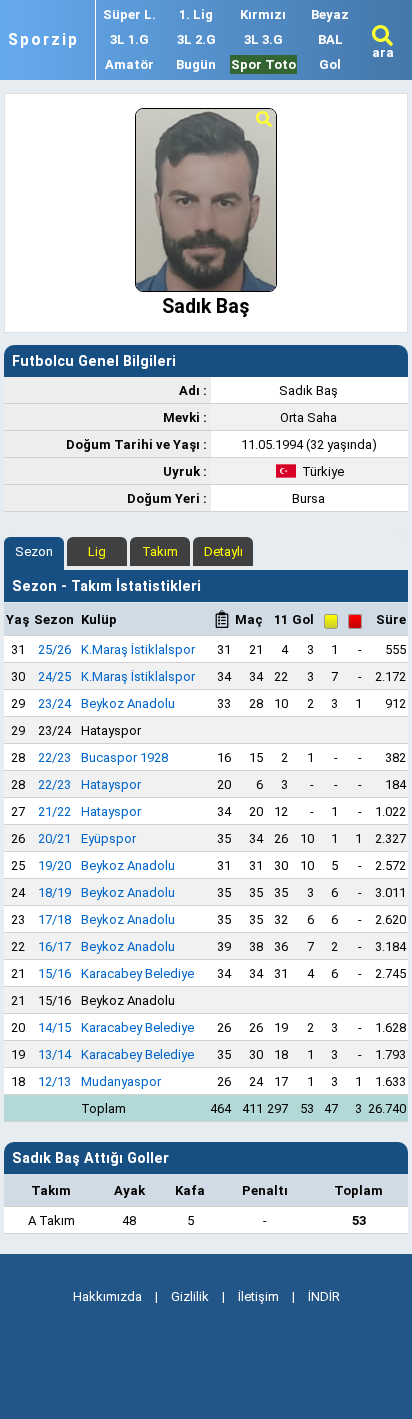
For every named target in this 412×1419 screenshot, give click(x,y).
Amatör (129, 64)
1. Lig (196, 14)
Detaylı (223, 551)
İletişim (258, 1296)
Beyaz (330, 14)
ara (383, 52)
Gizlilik (190, 1296)
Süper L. (129, 14)
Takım (160, 551)
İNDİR (324, 1296)
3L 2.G (196, 39)
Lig (97, 551)
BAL (330, 39)
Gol (330, 64)
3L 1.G (129, 39)
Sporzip (43, 40)
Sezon (34, 551)
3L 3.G (263, 39)
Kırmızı (263, 14)
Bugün (196, 64)
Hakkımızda (107, 1296)
